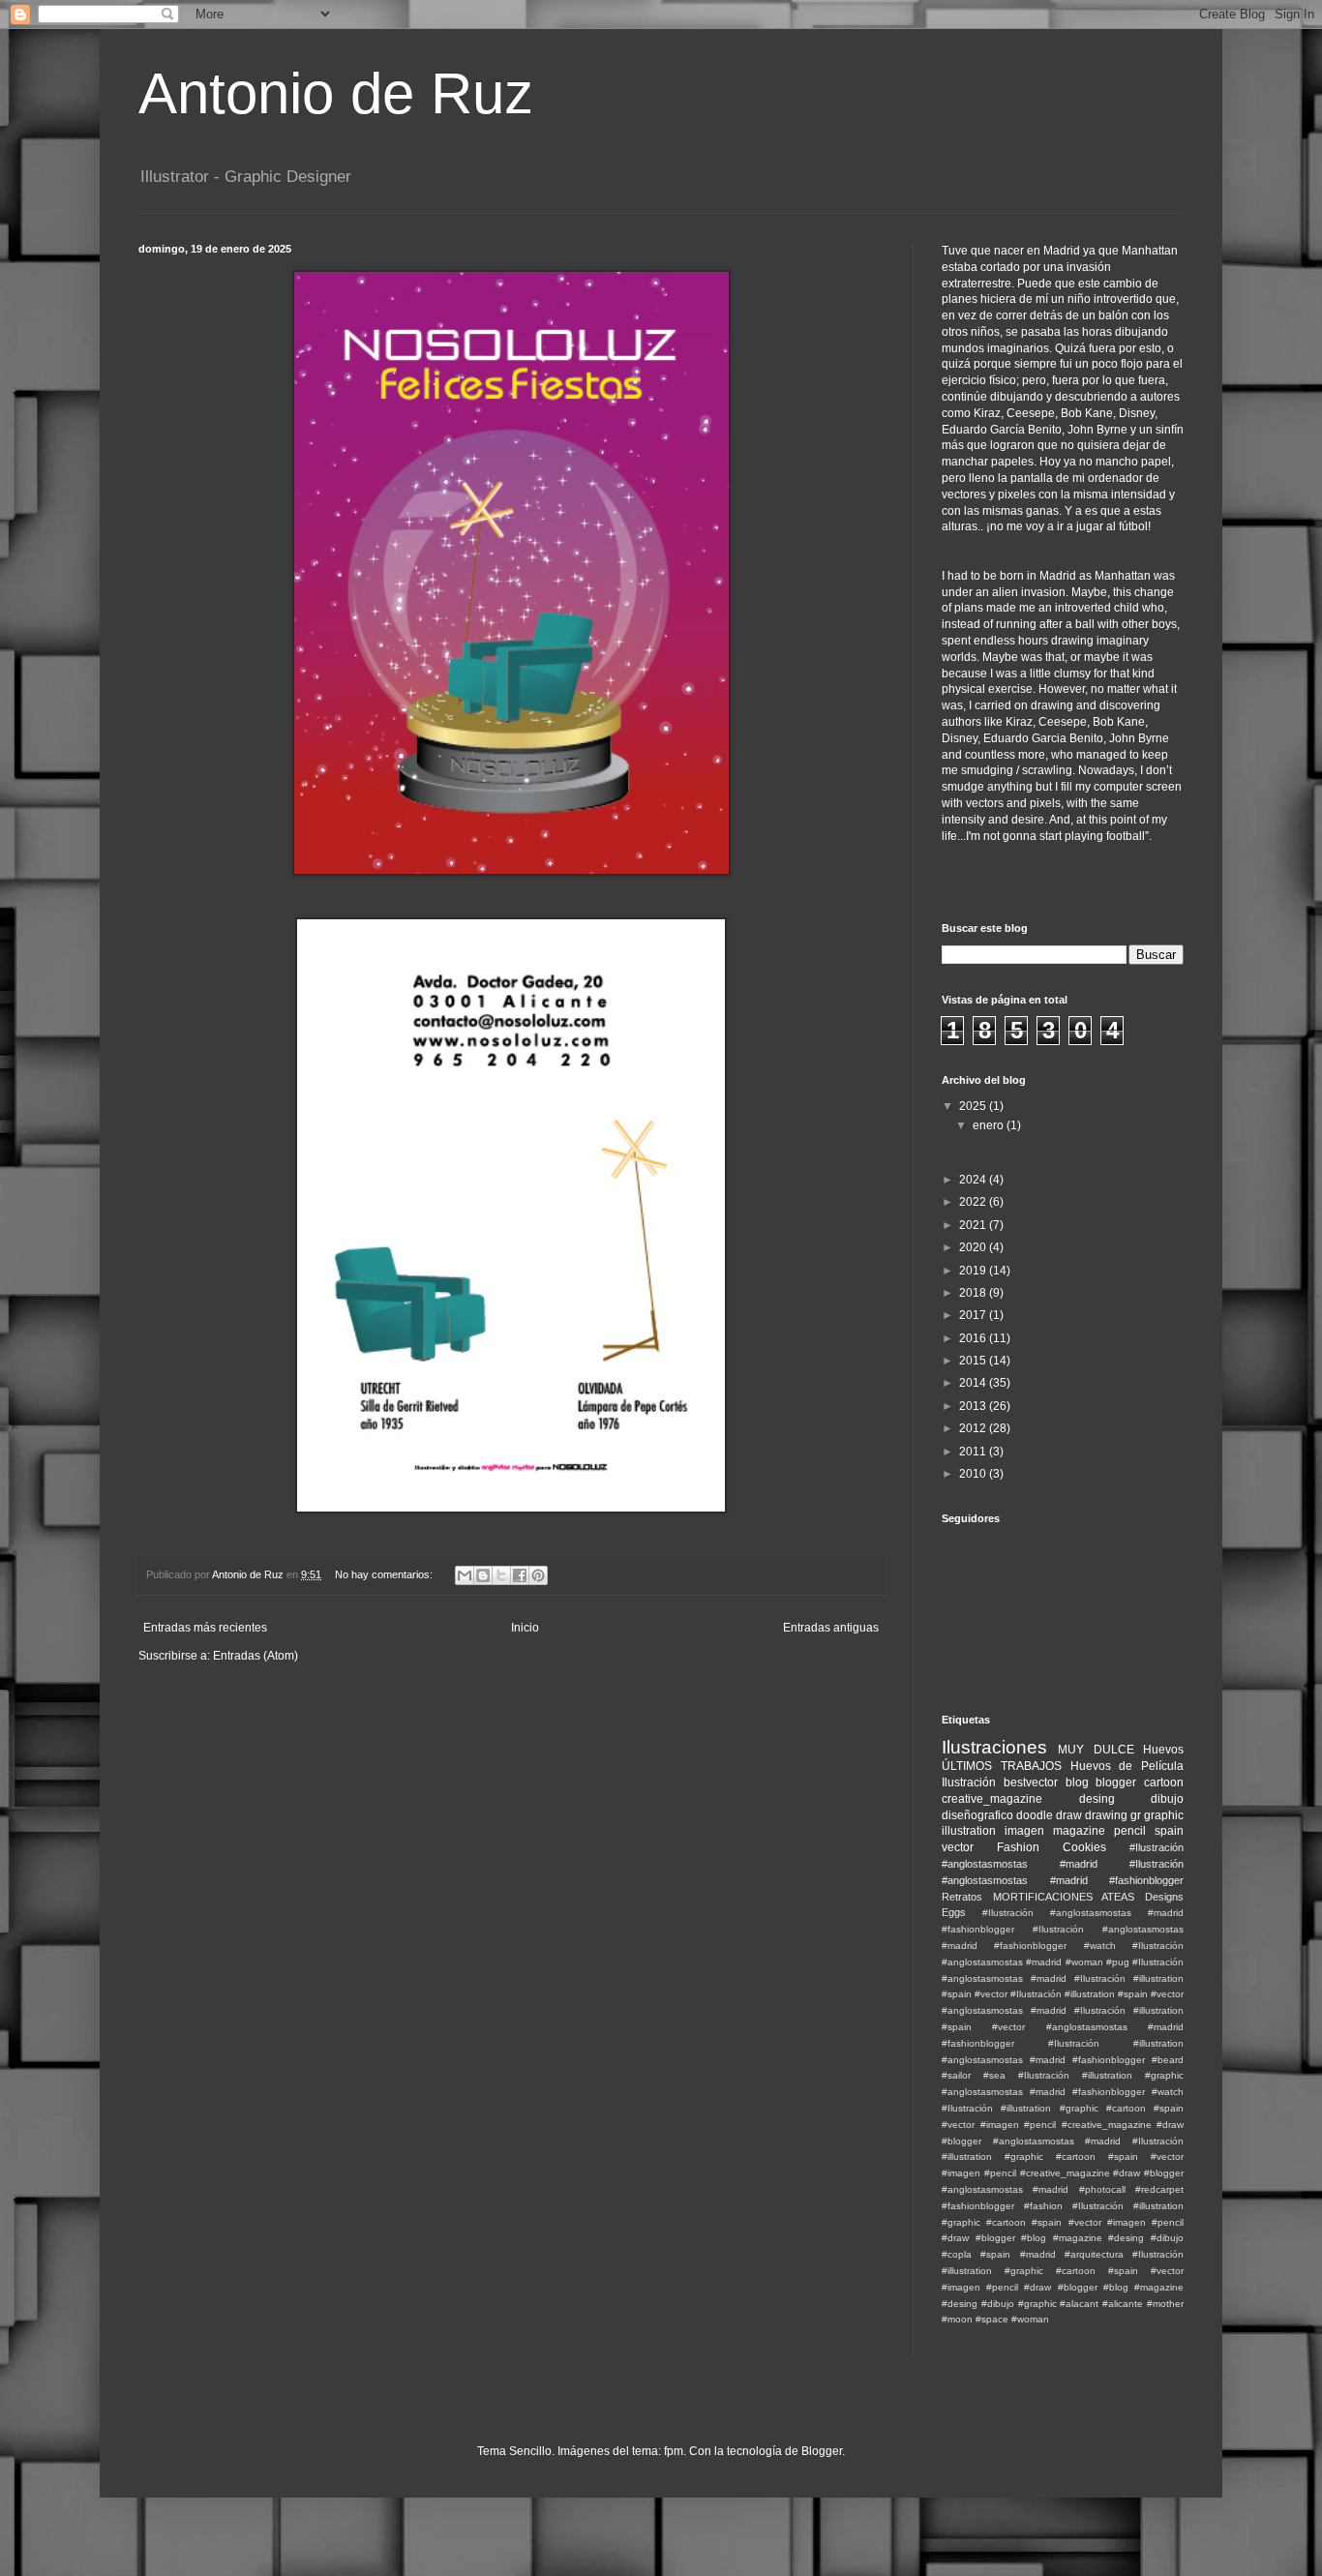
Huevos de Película (1127, 1766)
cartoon (1164, 1782)
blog (1077, 1782)
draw (1069, 1815)
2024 (974, 1180)
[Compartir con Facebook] (520, 1575)
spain (1169, 1831)
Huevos (1163, 1750)
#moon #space (975, 2319)
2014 (974, 1383)
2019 (974, 1271)
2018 (974, 1293)
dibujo (1167, 1799)
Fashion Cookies (1052, 1847)
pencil (1130, 1831)
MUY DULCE (1096, 1750)
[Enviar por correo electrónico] (465, 1575)
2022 (974, 1202)
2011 (974, 1452)
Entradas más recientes (205, 1628)
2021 (974, 1225)
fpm (674, 2451)
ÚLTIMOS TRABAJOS (1002, 1766)
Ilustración (969, 1782)
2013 (974, 1406)
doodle (1035, 1815)
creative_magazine (992, 1799)
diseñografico (977, 1815)
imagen (1024, 1831)
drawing (1106, 1815)
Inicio (525, 1628)
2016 (974, 1338)
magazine (1079, 1831)
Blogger (822, 2451)
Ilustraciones (994, 1747)
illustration (969, 1831)
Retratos (962, 1897)
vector (958, 1847)
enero (990, 1125)
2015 (974, 1361)
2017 (974, 1315)
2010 (974, 1474)
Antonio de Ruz (336, 93)
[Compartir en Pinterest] (538, 1575)
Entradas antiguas (831, 1628)
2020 (974, 1247)
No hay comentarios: (385, 1574)
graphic (1164, 1815)
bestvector (1031, 1782)
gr (1136, 1815)
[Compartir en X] (501, 1575)
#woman (1030, 2319)
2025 (974, 1106)
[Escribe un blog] (483, 1575)
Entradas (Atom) (255, 1656)
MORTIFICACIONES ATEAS (1064, 1897)
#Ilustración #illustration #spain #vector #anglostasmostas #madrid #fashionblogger (1063, 2027)
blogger (1116, 1782)
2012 (974, 1428)
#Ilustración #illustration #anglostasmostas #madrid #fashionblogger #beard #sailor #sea (1063, 2060)
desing (1097, 1799)
